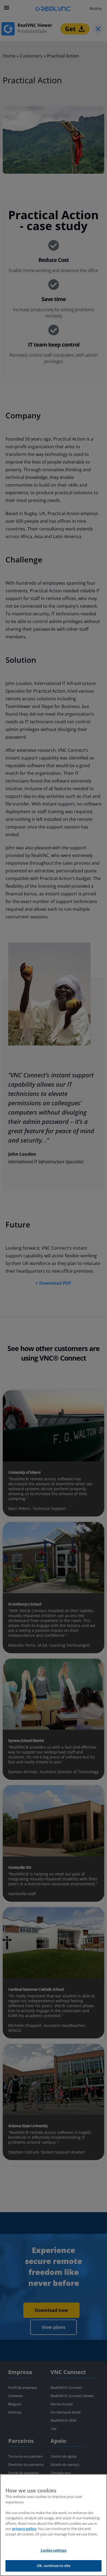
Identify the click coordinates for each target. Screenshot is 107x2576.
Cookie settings (54, 2550)
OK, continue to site (54, 2566)
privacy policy (24, 2529)
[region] (54, 2525)
